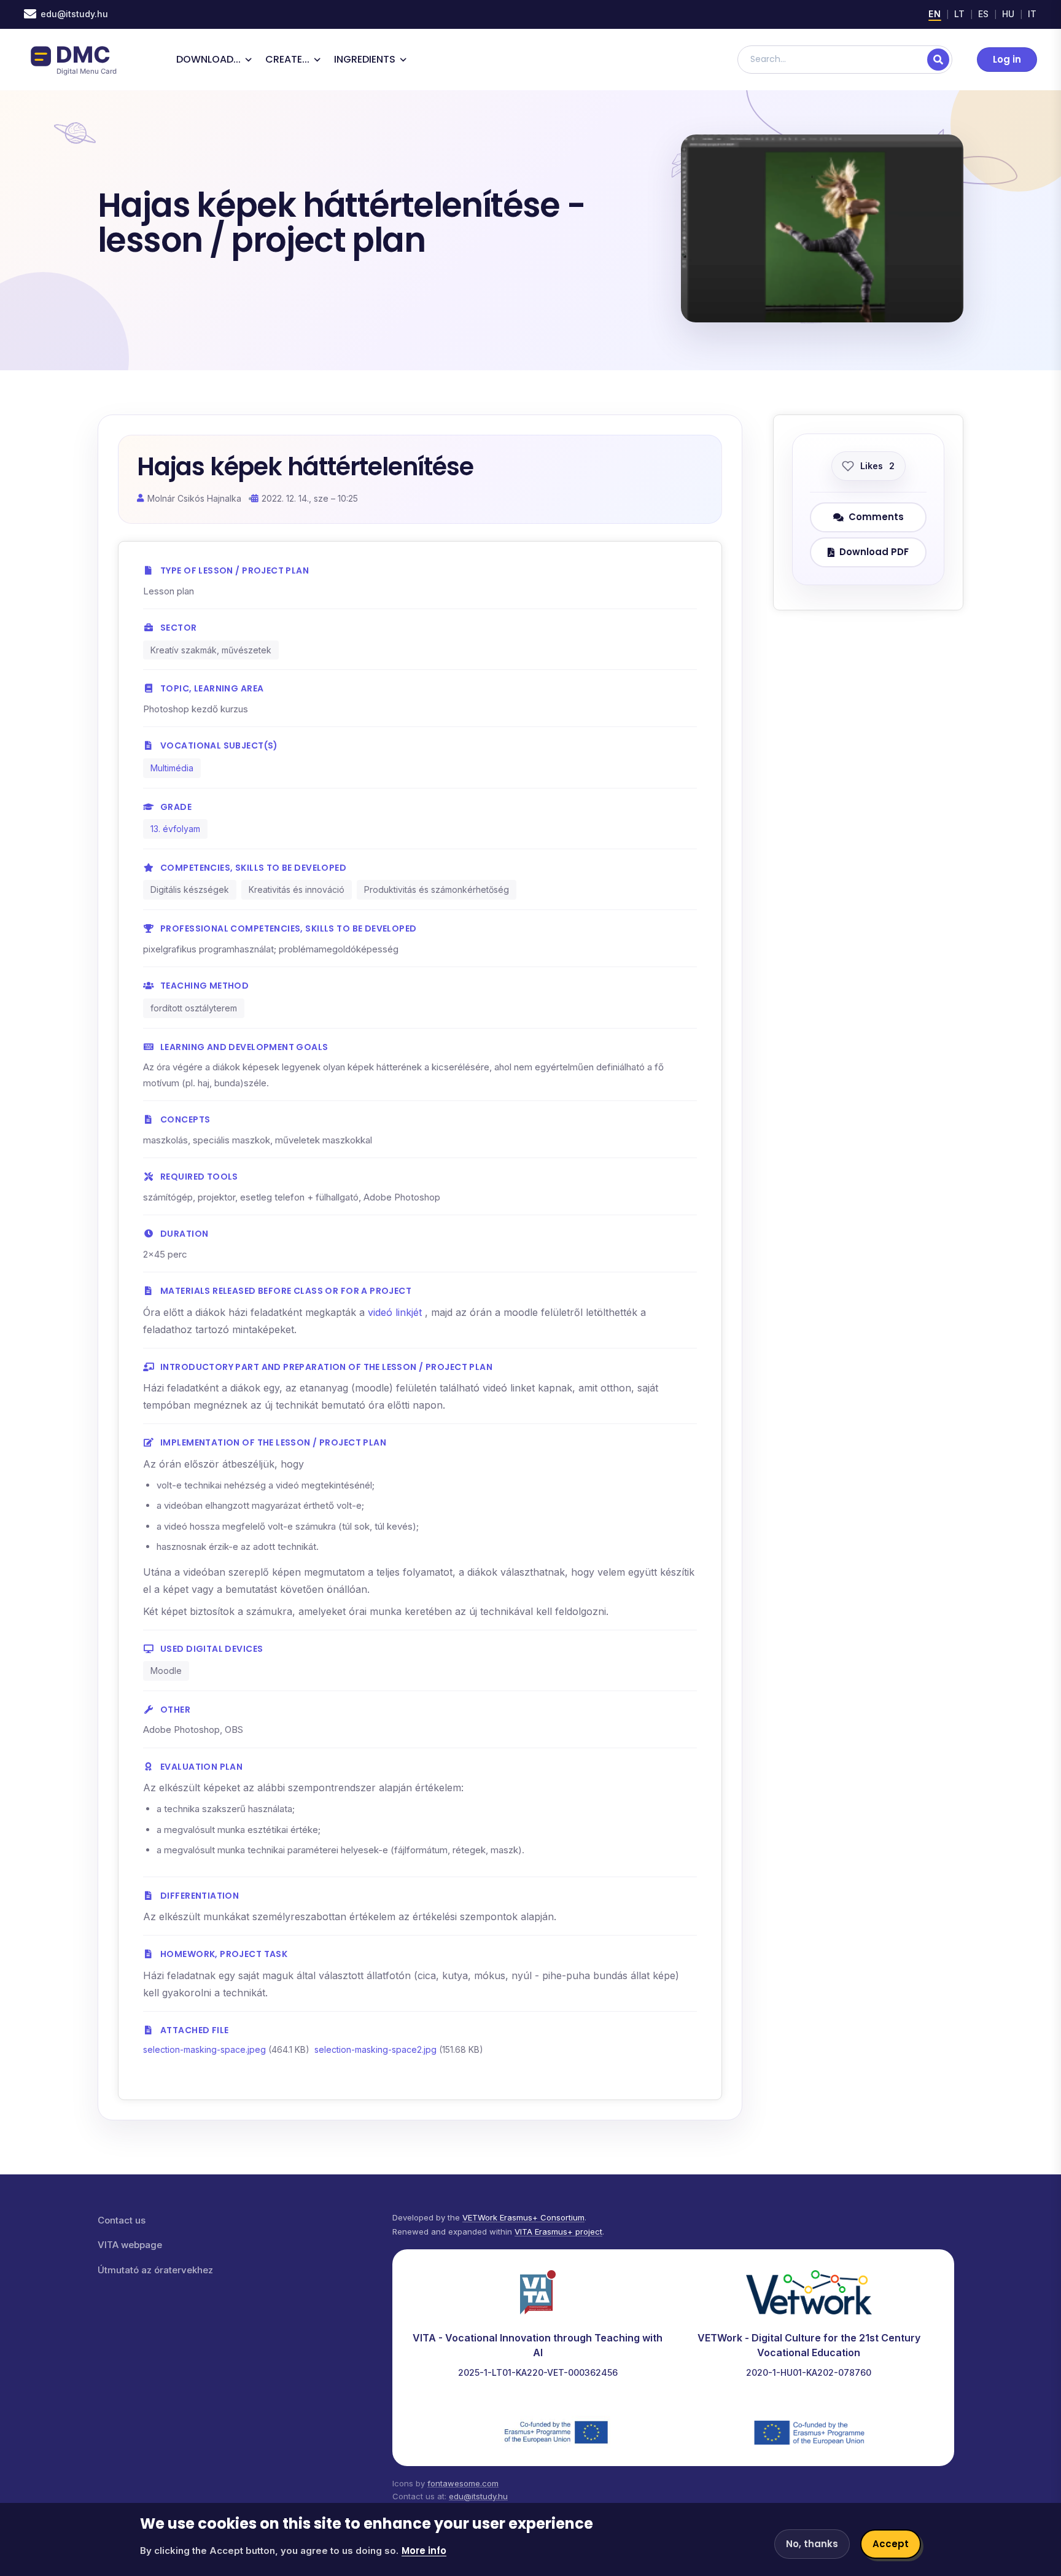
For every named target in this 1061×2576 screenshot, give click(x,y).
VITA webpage (130, 2245)
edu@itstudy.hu (74, 14)
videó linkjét (396, 1312)
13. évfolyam (175, 829)
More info (424, 2551)
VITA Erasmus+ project (558, 2232)
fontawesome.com (463, 2483)
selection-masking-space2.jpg (375, 2049)
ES (984, 14)
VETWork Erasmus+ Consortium (523, 2217)
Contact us (122, 2220)
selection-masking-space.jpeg (204, 2049)
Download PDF (874, 552)
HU (1009, 14)
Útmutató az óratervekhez (155, 2270)
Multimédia (172, 768)
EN (935, 14)
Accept (891, 2544)
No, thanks (812, 2544)
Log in (1007, 59)
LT (960, 14)
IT (1032, 14)
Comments (876, 517)
